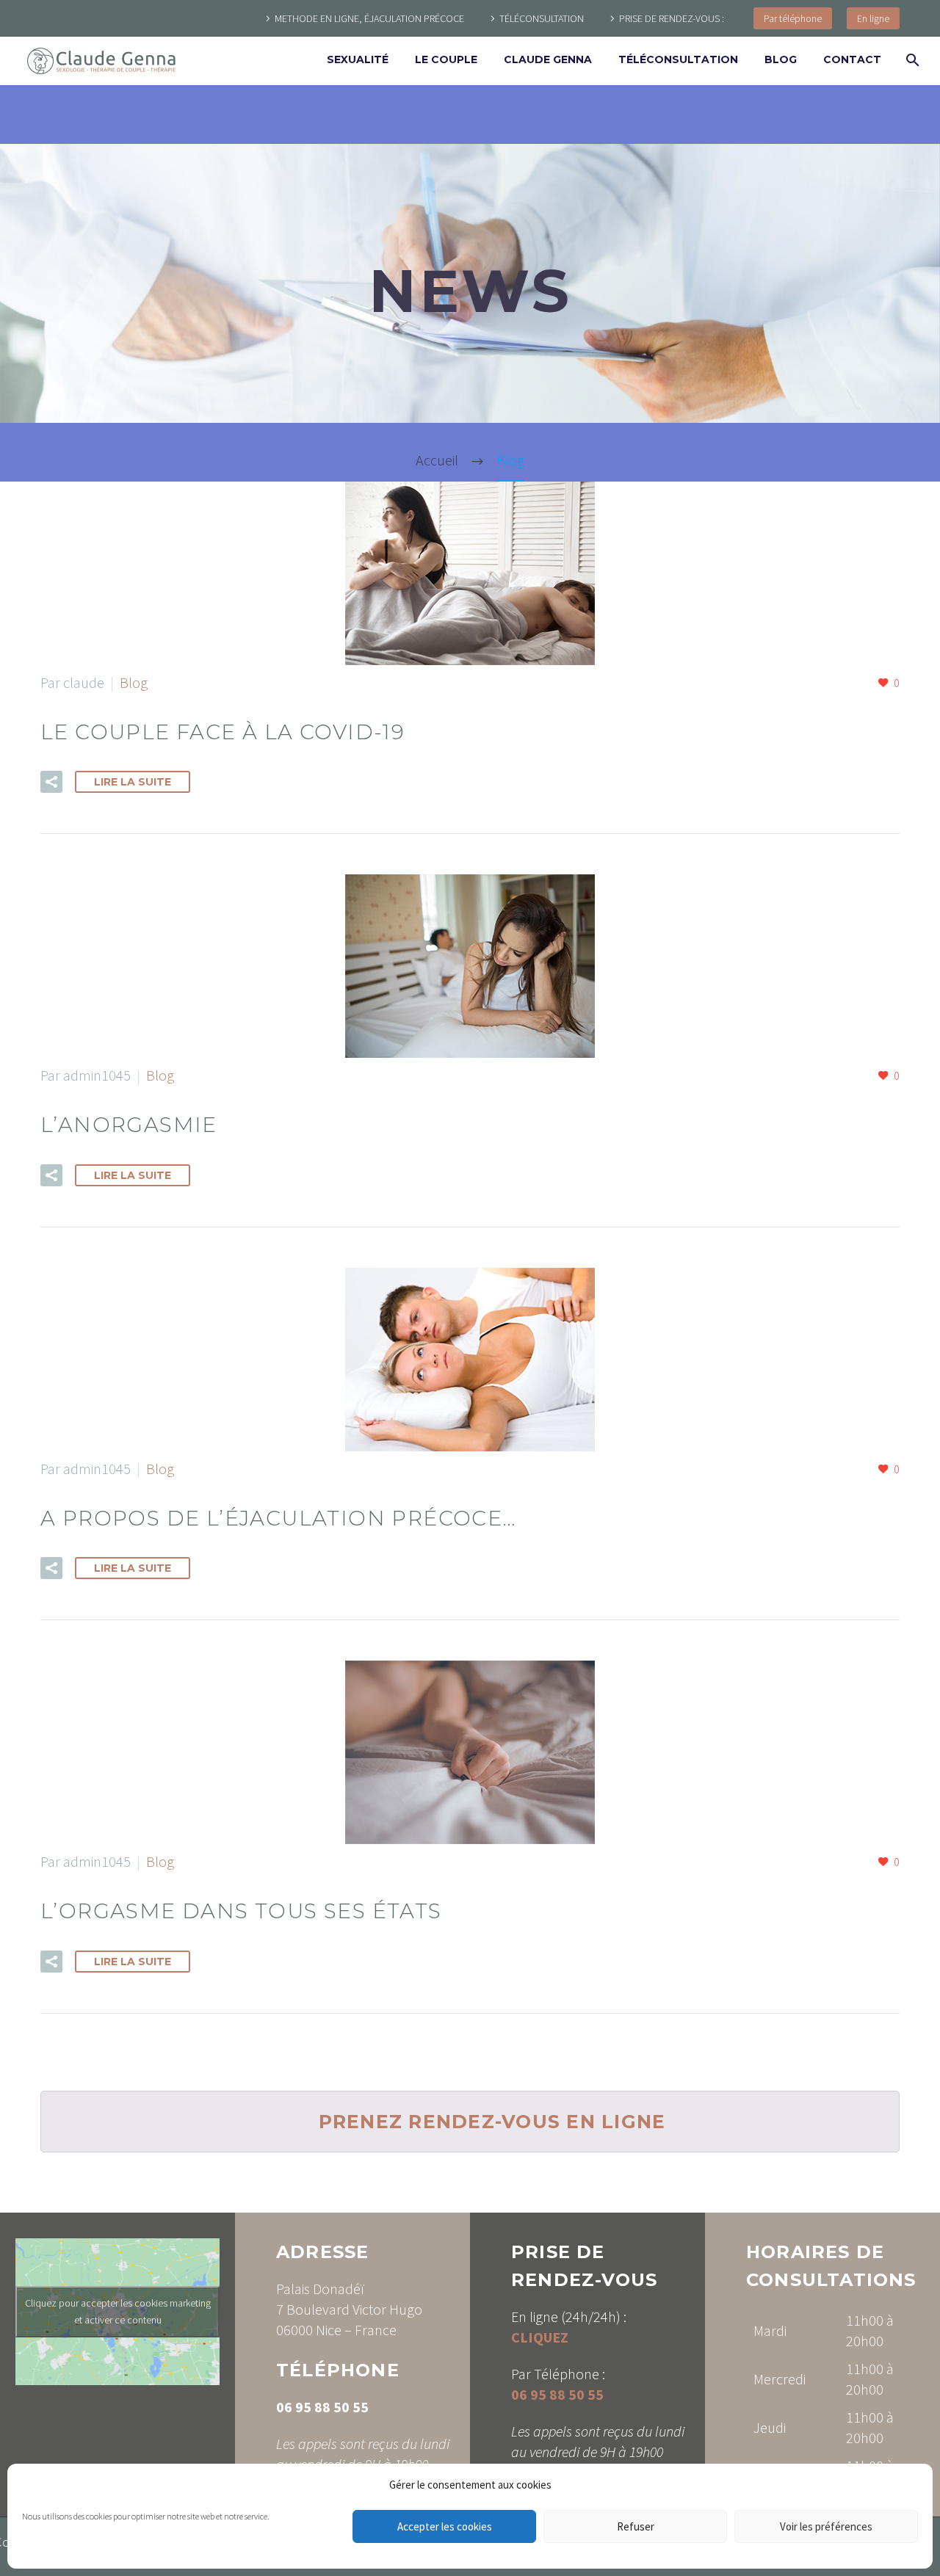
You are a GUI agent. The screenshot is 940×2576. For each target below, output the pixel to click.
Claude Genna (548, 59)
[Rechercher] (911, 60)
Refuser (636, 2526)
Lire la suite (133, 782)
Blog (781, 59)
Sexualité (358, 59)
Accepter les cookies (445, 2526)
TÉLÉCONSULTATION (542, 18)
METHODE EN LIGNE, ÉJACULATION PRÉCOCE (369, 18)
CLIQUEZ (540, 2337)
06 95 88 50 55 (322, 2407)
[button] (51, 782)
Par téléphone (793, 18)
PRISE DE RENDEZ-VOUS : (672, 18)
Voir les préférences (826, 2526)
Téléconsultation (678, 59)
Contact (852, 59)
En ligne (873, 18)
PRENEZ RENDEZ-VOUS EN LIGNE (492, 2122)
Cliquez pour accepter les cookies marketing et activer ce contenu (118, 2311)
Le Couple (446, 59)
